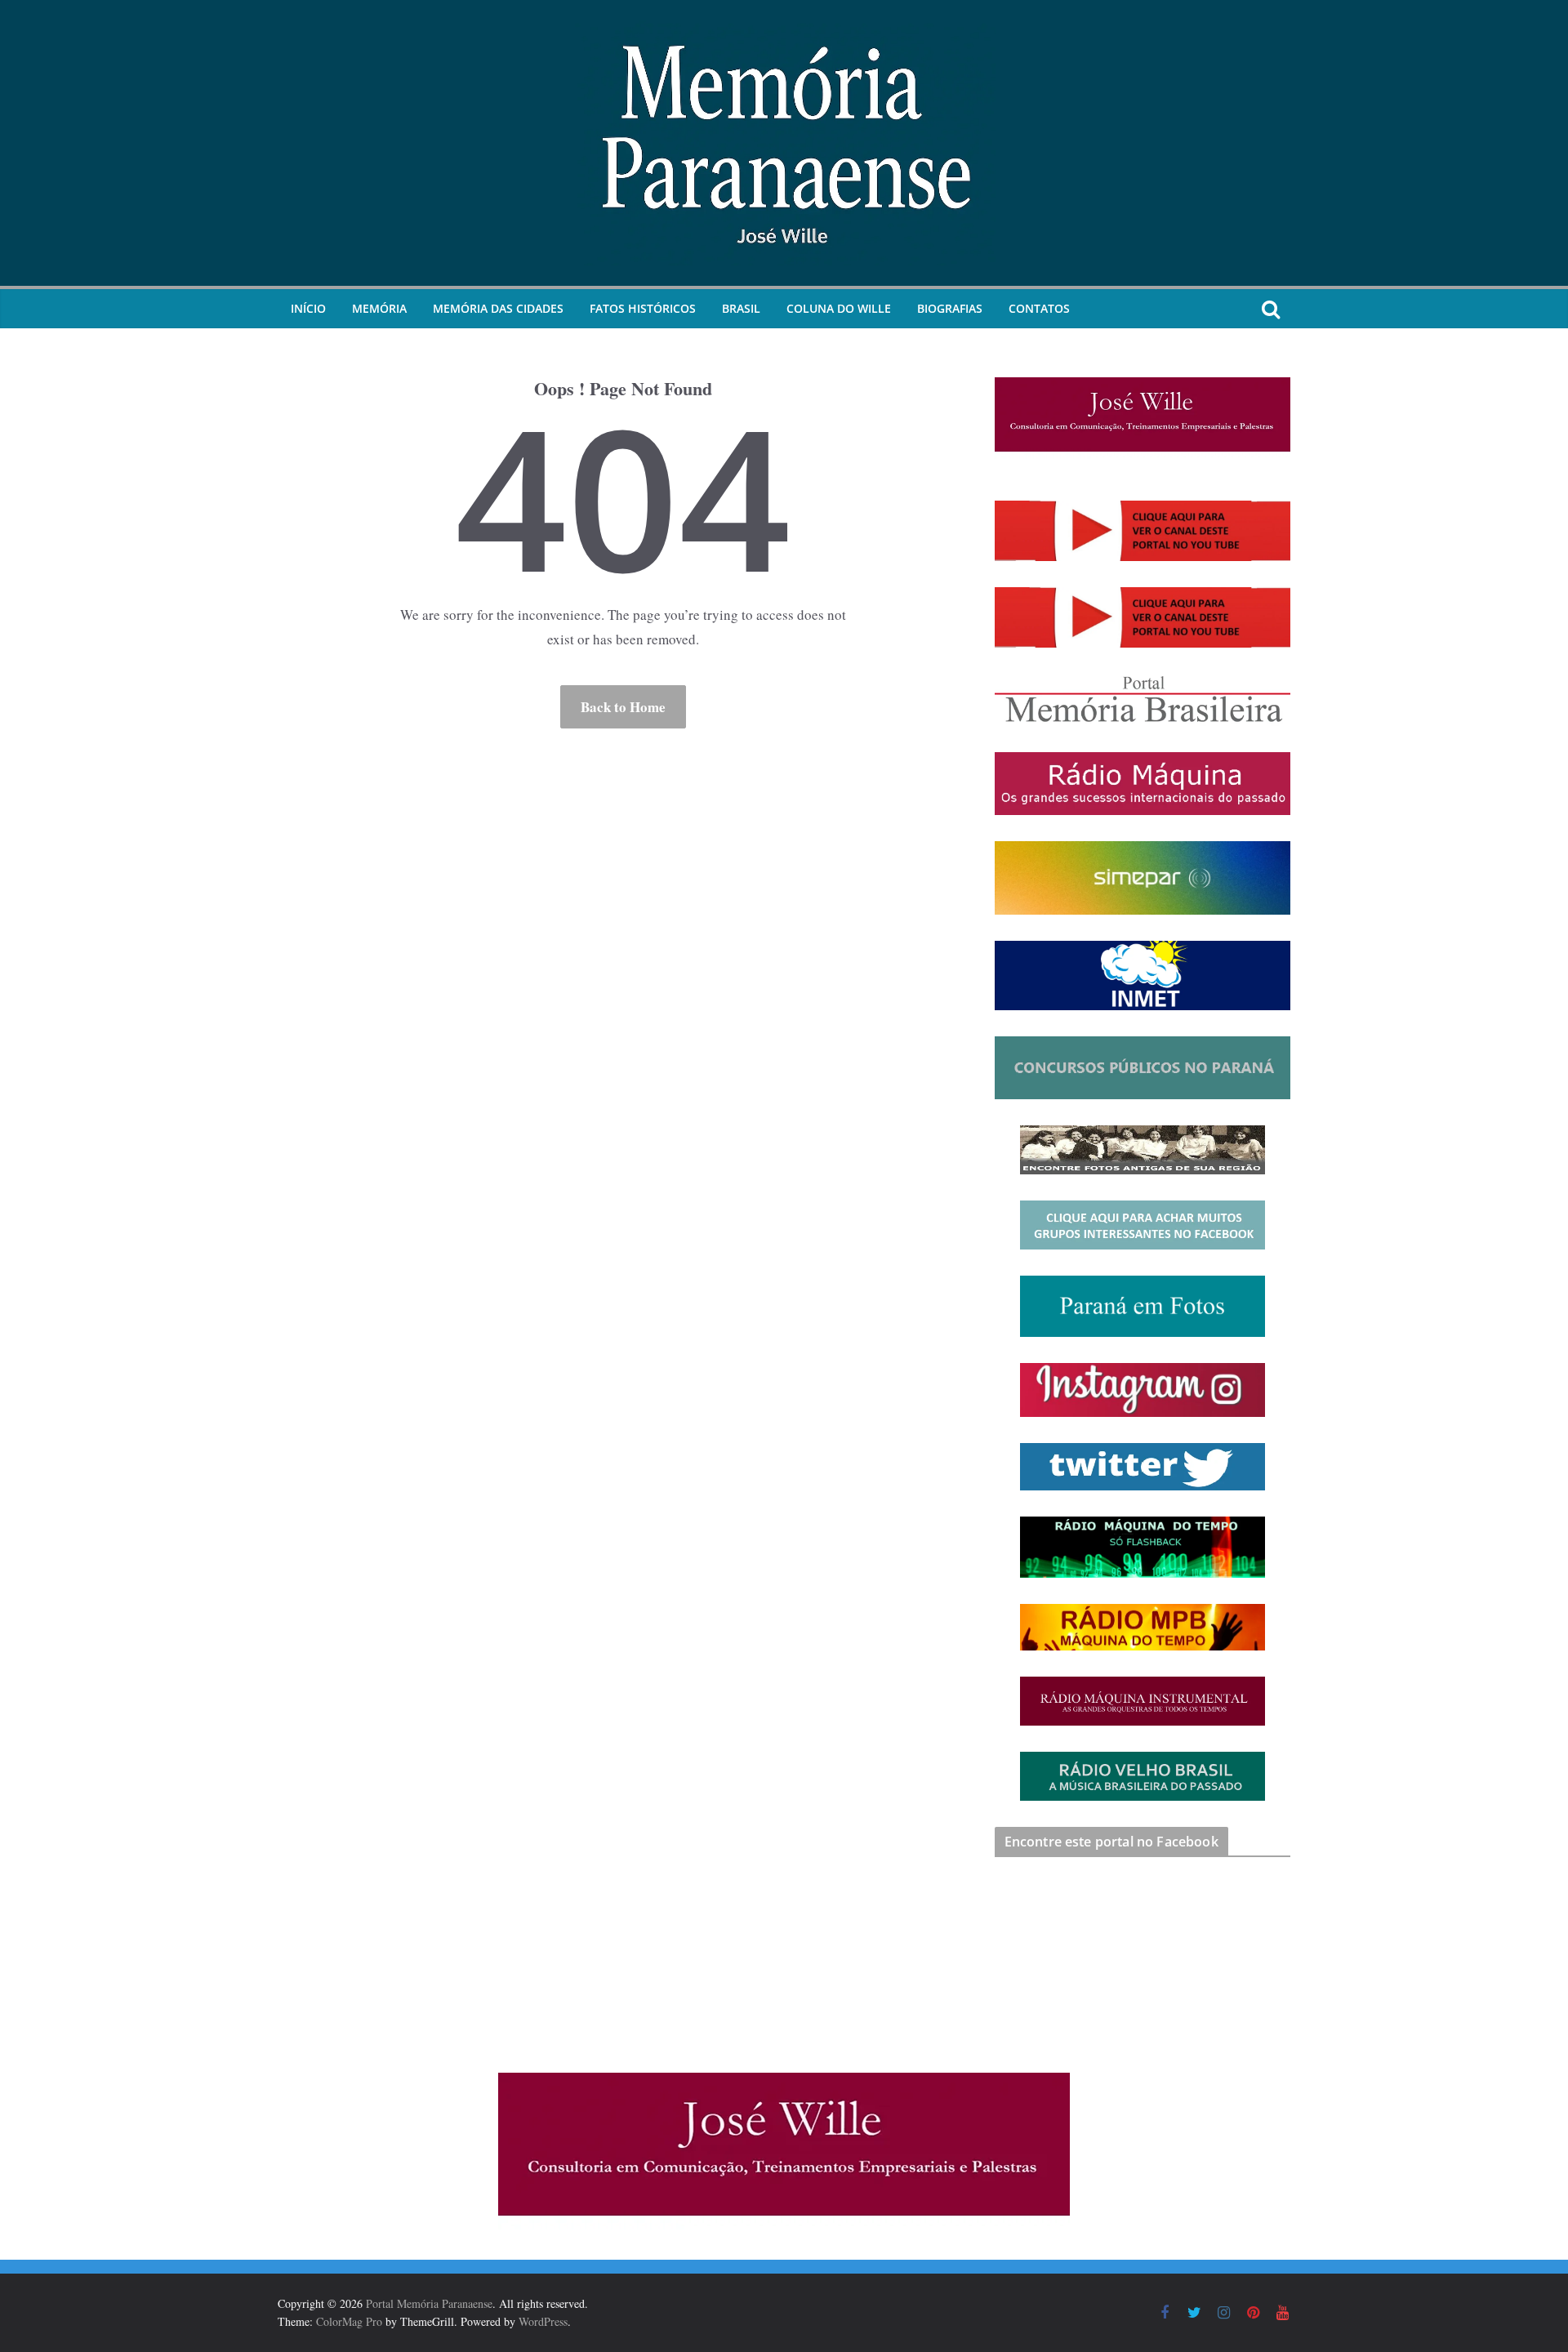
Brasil (741, 308)
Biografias (950, 308)
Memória (379, 308)
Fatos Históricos (643, 308)
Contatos (1039, 308)
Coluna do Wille (839, 308)
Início (308, 308)
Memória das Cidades (498, 308)
